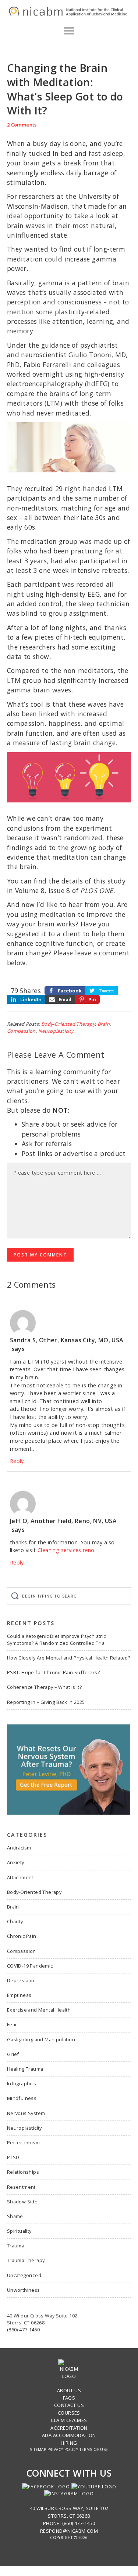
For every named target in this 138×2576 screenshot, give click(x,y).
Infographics (22, 2083)
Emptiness (19, 1995)
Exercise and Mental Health (39, 2010)
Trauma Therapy (26, 2260)
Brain (104, 1024)
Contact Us (69, 2405)
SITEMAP (38, 2449)
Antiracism (19, 1848)
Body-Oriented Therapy (68, 1024)
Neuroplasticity (56, 1031)
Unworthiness (24, 2290)
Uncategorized (24, 2275)
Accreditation (69, 2428)
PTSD (13, 2157)
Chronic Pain (22, 1936)
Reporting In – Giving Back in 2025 (46, 1702)
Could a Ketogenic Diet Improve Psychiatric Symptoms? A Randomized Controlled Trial (56, 1640)
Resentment (21, 2187)
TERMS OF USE (94, 2449)
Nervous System (26, 2113)
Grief (13, 2054)
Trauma (16, 2246)
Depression (21, 1980)
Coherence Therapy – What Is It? (44, 1687)
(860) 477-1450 (24, 2330)
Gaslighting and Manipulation (41, 2039)
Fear (12, 2024)
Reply (17, 1461)
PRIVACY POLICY (63, 2449)
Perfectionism (23, 2143)
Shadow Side (22, 2202)
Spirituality (19, 2231)
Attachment (20, 1877)
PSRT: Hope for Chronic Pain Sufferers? (53, 1672)
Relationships (23, 2172)
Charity (15, 1921)
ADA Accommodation (69, 2435)
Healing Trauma (25, 2069)
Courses (69, 2413)
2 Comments (22, 125)
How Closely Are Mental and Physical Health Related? (69, 1658)
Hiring (69, 2443)
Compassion (21, 1031)
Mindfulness (22, 2098)
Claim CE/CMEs (69, 2420)
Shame (15, 2216)
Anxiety (16, 1862)
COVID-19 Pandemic (30, 1966)
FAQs (69, 2398)
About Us (69, 2390)
